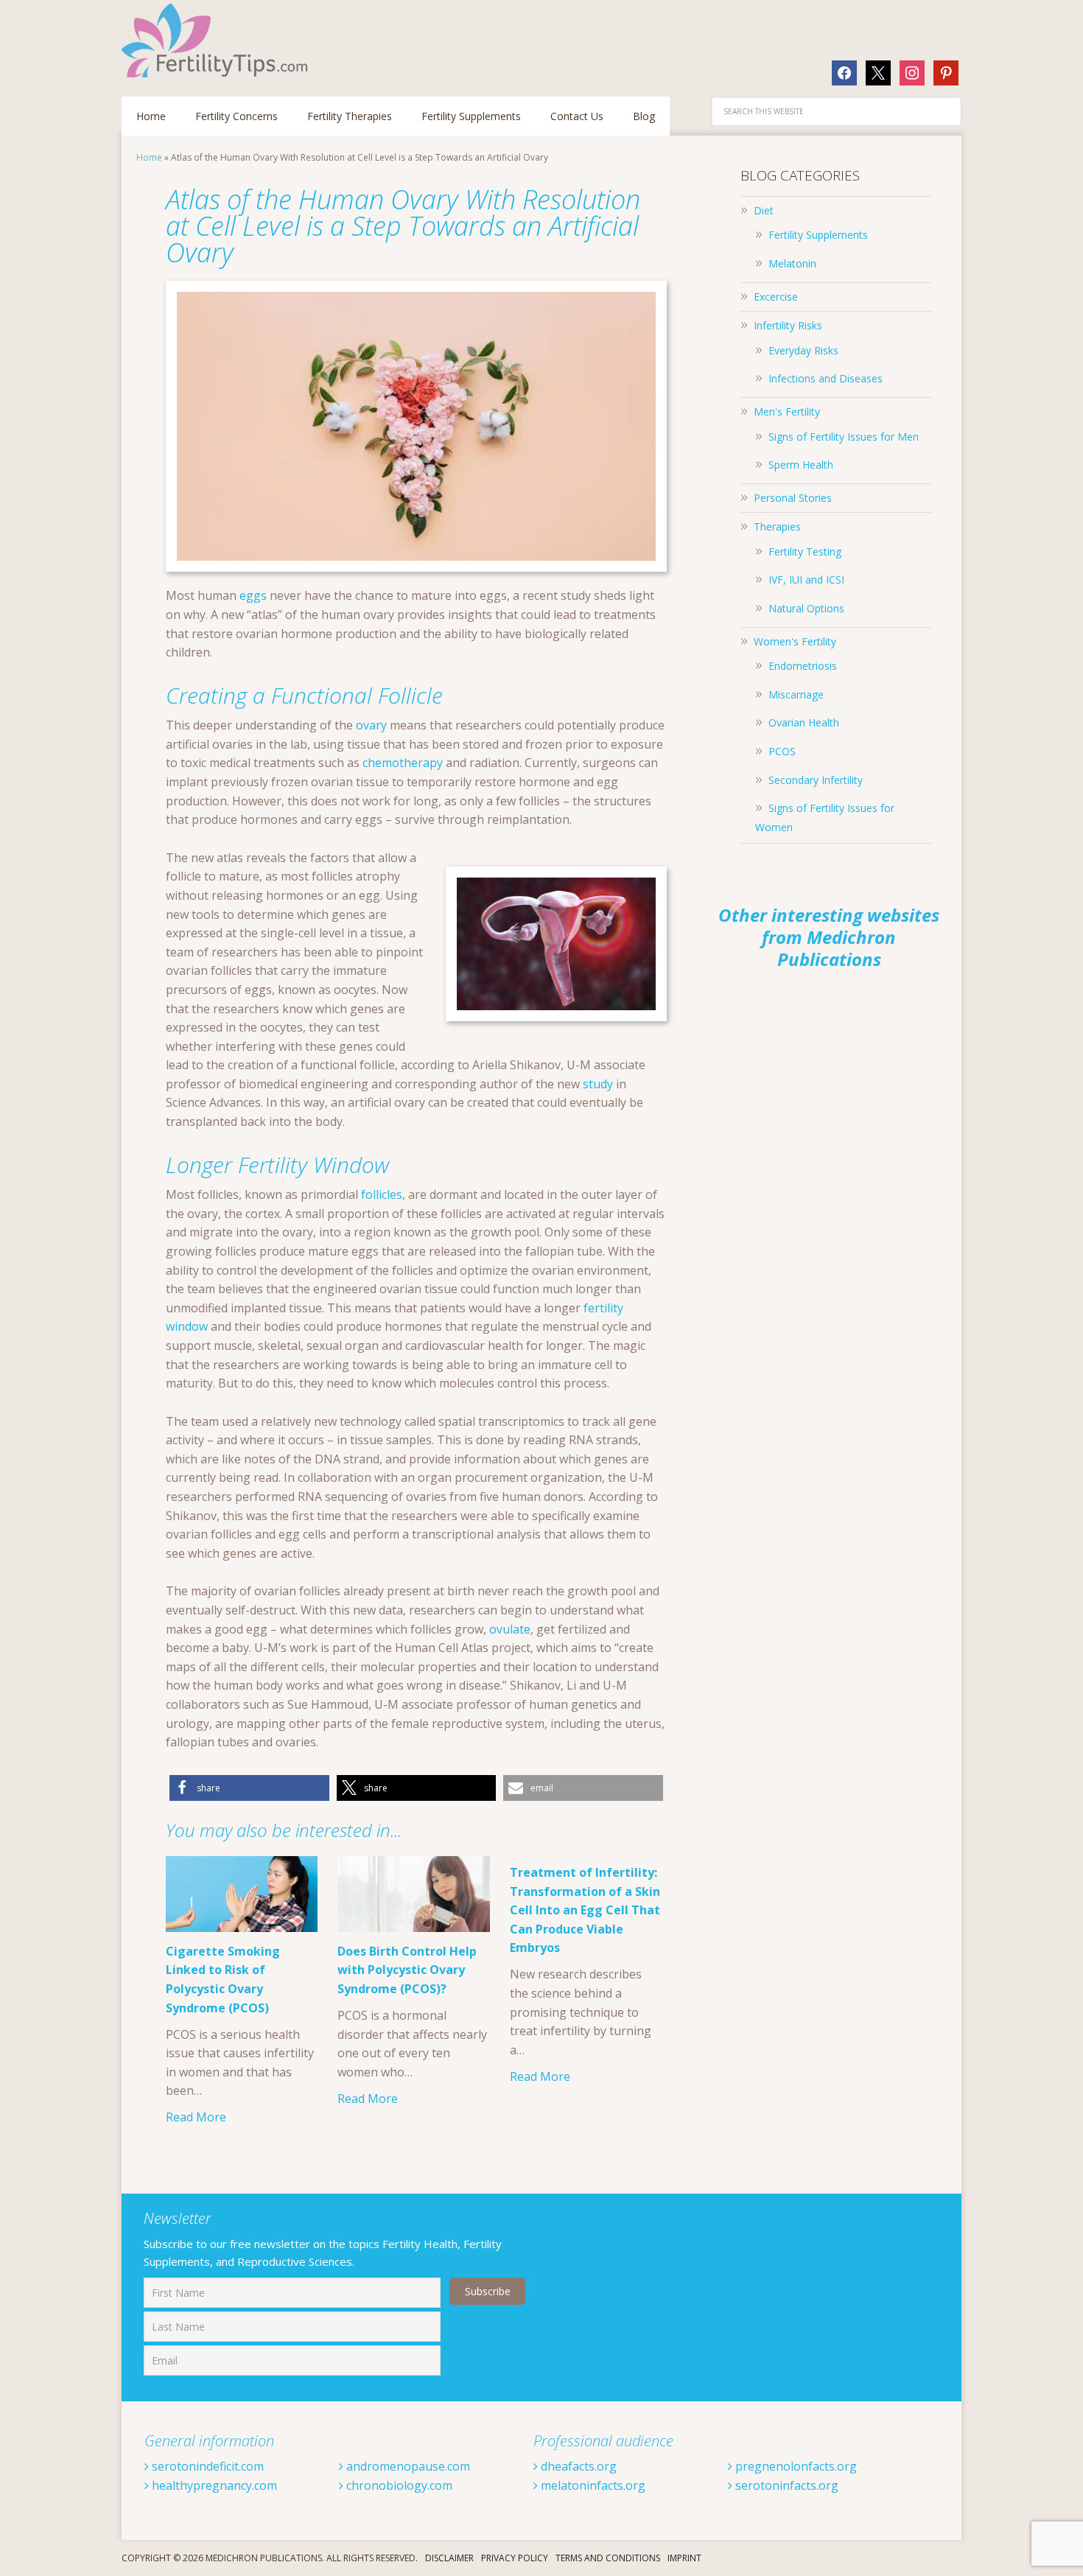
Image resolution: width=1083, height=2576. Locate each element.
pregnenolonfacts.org (795, 2466)
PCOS (782, 751)
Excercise (776, 297)
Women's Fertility (795, 641)
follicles (382, 1194)
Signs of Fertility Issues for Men (844, 437)
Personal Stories (793, 498)
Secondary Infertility (816, 780)
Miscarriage (796, 694)
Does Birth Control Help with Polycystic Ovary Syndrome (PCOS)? (407, 1970)
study (598, 1084)
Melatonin (792, 263)
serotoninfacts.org (785, 2485)
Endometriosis (803, 666)
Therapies (777, 526)
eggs (253, 595)
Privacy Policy (515, 2558)
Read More (196, 2117)
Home (149, 157)
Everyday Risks (803, 350)
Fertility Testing (805, 552)
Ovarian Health (804, 722)
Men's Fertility (787, 412)
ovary (371, 725)
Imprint (684, 2558)
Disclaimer (449, 2558)
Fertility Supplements (818, 235)
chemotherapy (403, 763)
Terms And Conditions (608, 2558)
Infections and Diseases (826, 378)
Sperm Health (801, 465)
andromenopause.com (407, 2466)
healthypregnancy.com (213, 2485)
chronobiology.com (398, 2485)
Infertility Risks (788, 325)
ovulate (510, 1629)
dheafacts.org (577, 2466)
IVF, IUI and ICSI (806, 580)
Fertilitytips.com (217, 41)
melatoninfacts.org (592, 2485)
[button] (249, 1788)
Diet (764, 210)
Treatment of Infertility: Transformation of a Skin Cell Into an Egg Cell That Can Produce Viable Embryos (585, 1910)
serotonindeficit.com (206, 2466)
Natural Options (806, 608)
